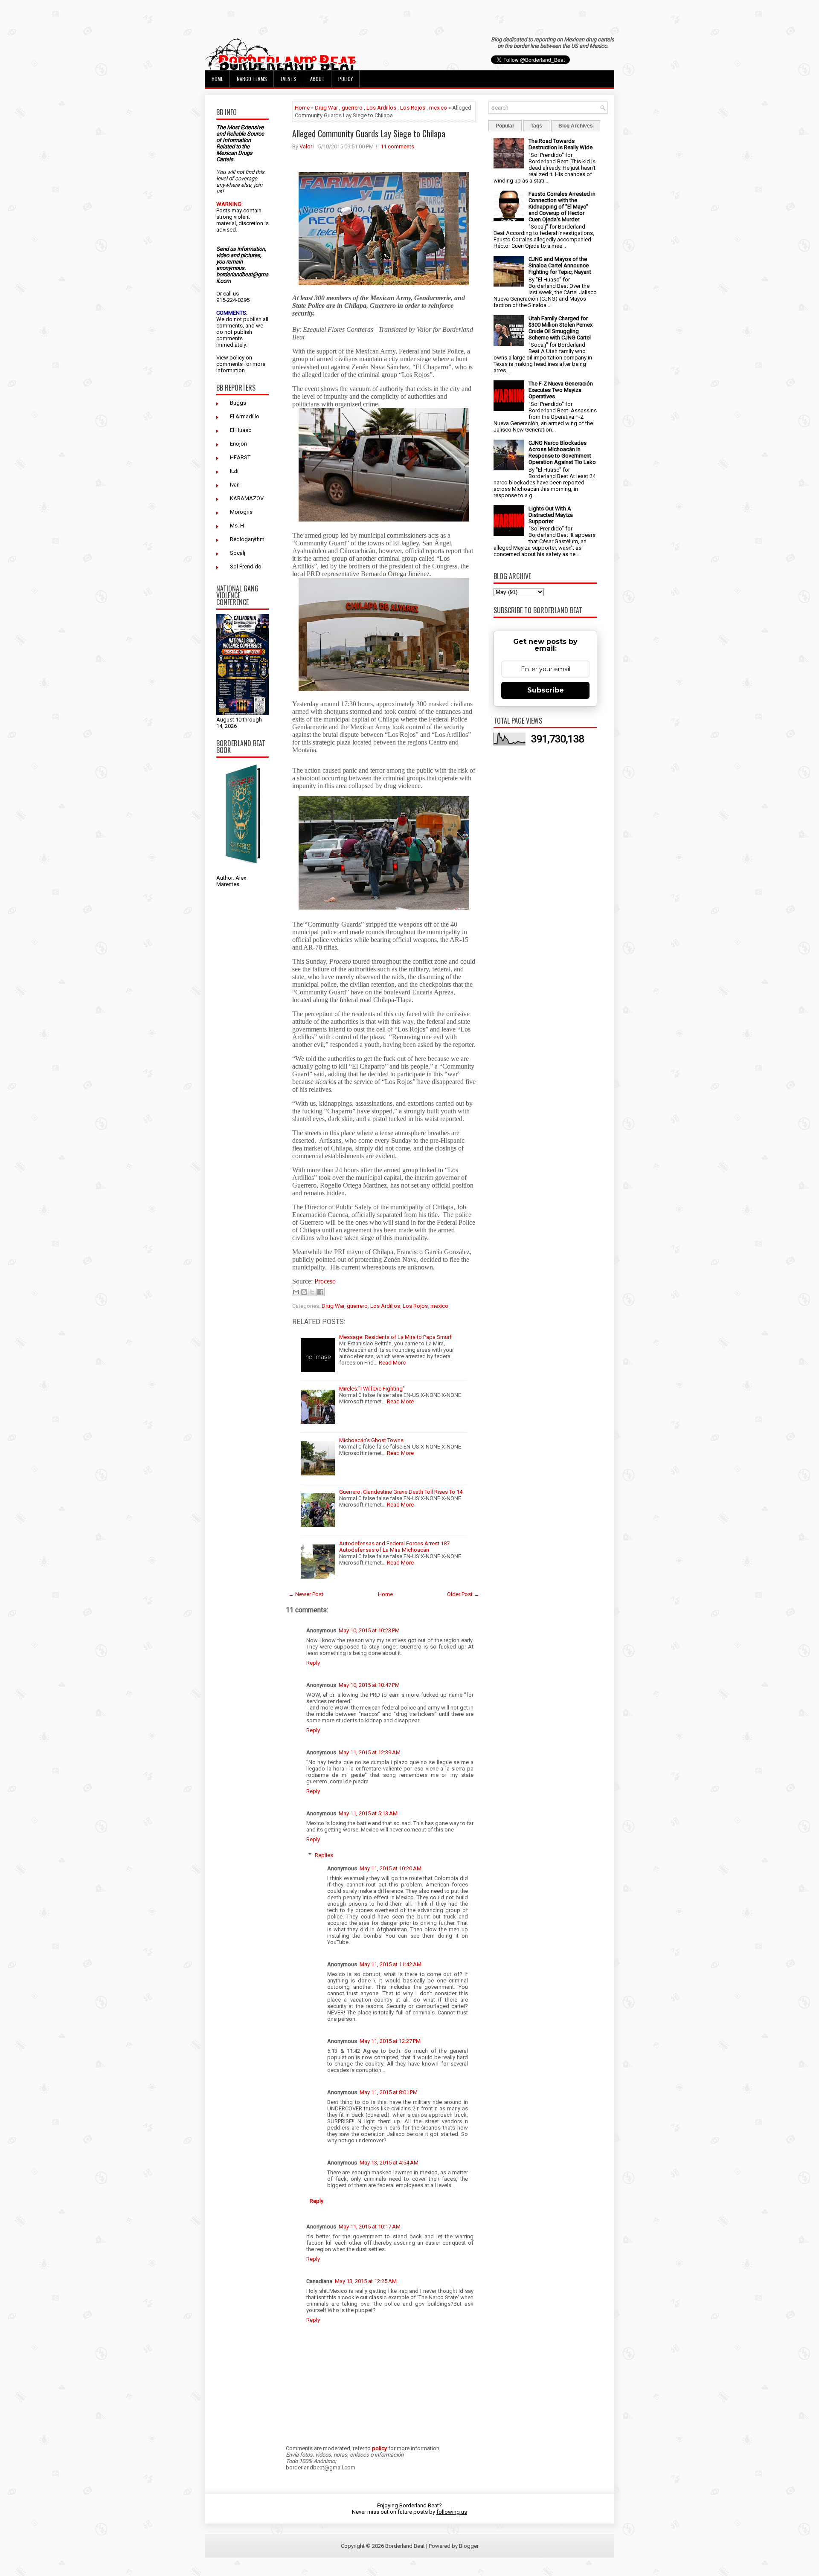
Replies (324, 1855)
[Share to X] (312, 1292)
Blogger (469, 2546)
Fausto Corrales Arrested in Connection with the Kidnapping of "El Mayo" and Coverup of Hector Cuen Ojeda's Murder (562, 207)
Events (289, 79)
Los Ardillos (381, 108)
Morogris (241, 512)
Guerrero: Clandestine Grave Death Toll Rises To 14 (401, 1492)
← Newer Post (306, 1594)
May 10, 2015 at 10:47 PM (369, 1685)
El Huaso (241, 430)
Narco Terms (252, 79)
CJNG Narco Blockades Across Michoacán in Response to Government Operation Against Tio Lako (562, 452)
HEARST (240, 457)
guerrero (352, 108)
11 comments (397, 146)
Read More (392, 1363)
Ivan (235, 485)
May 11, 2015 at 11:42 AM (391, 1964)
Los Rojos (413, 108)
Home (217, 79)
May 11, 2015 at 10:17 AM (370, 2227)
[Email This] (296, 1292)
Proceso (325, 1281)
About (317, 79)
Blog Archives (576, 126)
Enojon (238, 444)
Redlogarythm (247, 539)
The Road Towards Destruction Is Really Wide (561, 144)
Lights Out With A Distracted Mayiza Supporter (551, 515)
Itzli (234, 471)
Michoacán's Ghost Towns (371, 1440)
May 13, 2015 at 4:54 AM (389, 2163)
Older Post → (463, 1594)
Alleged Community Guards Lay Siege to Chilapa (369, 133)
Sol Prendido (246, 566)
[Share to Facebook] (320, 1292)
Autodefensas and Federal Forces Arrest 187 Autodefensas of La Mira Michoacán (394, 1547)
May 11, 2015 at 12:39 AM (370, 1752)
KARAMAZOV (247, 498)
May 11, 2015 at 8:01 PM (389, 2092)
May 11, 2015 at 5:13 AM (368, 1813)
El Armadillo (245, 416)
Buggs (238, 403)
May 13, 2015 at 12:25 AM (366, 2281)
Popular (505, 126)
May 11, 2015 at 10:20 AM (391, 1868)
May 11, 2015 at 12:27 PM (390, 2041)
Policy (346, 79)
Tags (536, 126)
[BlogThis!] (304, 1292)
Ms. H (237, 526)
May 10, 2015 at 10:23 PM (369, 1630)
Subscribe (546, 690)
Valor (306, 146)
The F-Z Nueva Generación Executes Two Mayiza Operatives (561, 390)
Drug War (326, 108)
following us (452, 2512)
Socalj (238, 553)
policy (237, 358)
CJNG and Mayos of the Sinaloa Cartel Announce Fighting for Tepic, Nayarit (560, 265)
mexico (438, 108)
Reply (313, 1663)
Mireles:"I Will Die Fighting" (372, 1389)
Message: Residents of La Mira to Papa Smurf (395, 1337)
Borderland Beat (405, 2546)
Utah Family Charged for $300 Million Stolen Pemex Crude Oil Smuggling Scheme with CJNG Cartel (561, 328)
